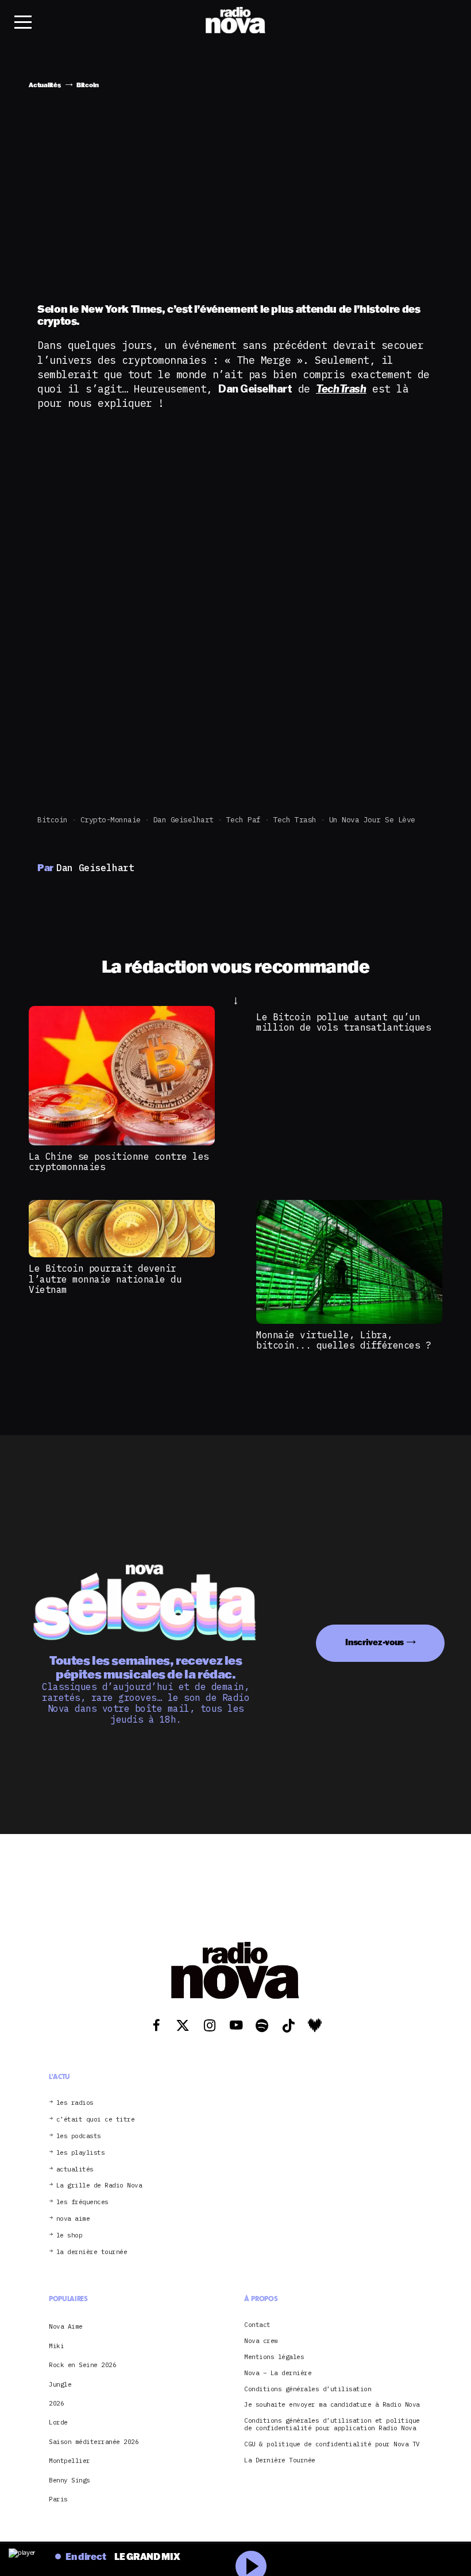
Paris (58, 2499)
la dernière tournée (92, 2252)
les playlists (81, 2153)
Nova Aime (66, 2326)
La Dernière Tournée (280, 2460)
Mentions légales (274, 2357)
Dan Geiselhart (184, 820)
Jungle (60, 2384)
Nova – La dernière (278, 2373)
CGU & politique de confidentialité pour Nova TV (332, 2444)
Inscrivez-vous (375, 1642)
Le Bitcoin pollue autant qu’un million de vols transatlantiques (343, 1022)
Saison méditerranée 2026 (94, 2442)
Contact (257, 2325)
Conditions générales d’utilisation (308, 2389)
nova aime (73, 2219)
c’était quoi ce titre (96, 2120)
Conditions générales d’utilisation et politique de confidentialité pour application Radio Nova (332, 2425)
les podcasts (79, 2136)
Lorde (58, 2422)
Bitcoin (53, 820)
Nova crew (261, 2341)
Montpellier (70, 2461)
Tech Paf (244, 820)
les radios (75, 2103)
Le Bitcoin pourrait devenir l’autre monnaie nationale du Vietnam (105, 1279)
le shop (70, 2235)
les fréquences (82, 2202)
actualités (75, 2169)
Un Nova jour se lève (372, 820)
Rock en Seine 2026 (82, 2365)
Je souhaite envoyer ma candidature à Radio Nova (332, 2405)
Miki (56, 2346)
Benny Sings (70, 2480)
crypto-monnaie (111, 820)
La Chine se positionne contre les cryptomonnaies (119, 1161)
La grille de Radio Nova (99, 2185)
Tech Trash (295, 820)
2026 (56, 2403)
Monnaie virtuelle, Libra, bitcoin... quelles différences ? (343, 1340)
